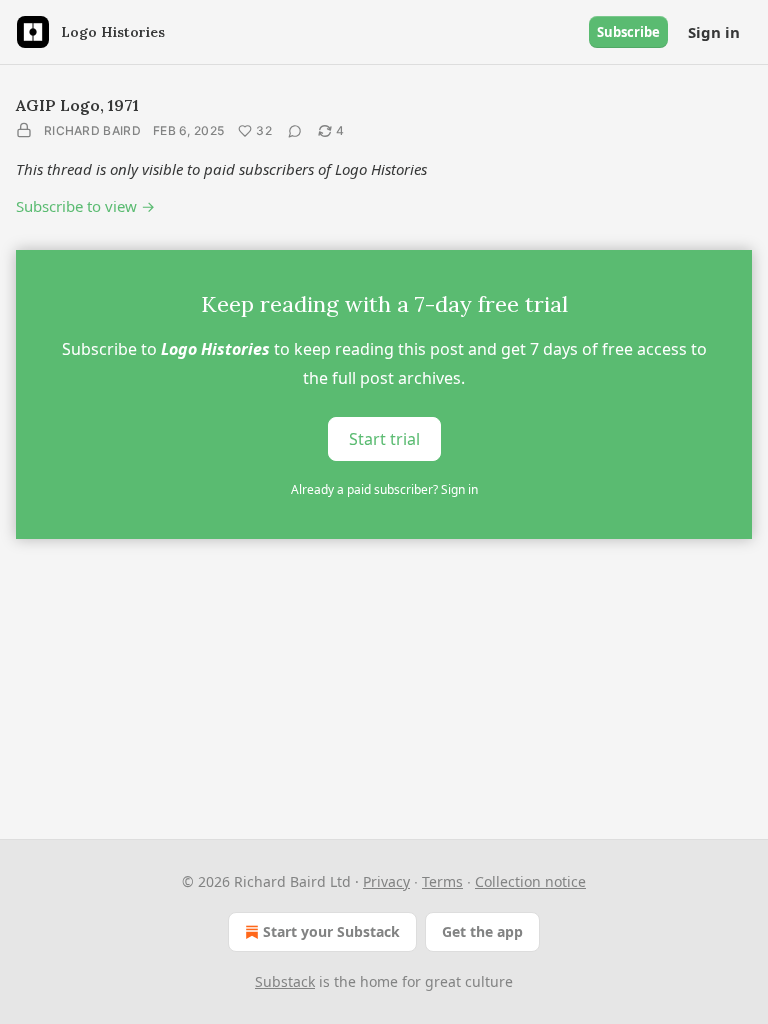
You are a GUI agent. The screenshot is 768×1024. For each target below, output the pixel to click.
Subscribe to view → (85, 206)
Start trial (384, 439)
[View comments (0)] (295, 131)
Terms (442, 881)
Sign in (714, 32)
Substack (285, 981)
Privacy (386, 881)
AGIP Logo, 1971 (77, 105)
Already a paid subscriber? (384, 489)
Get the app (482, 931)
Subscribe (628, 32)
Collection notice (530, 881)
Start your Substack (331, 931)
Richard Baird (92, 130)
